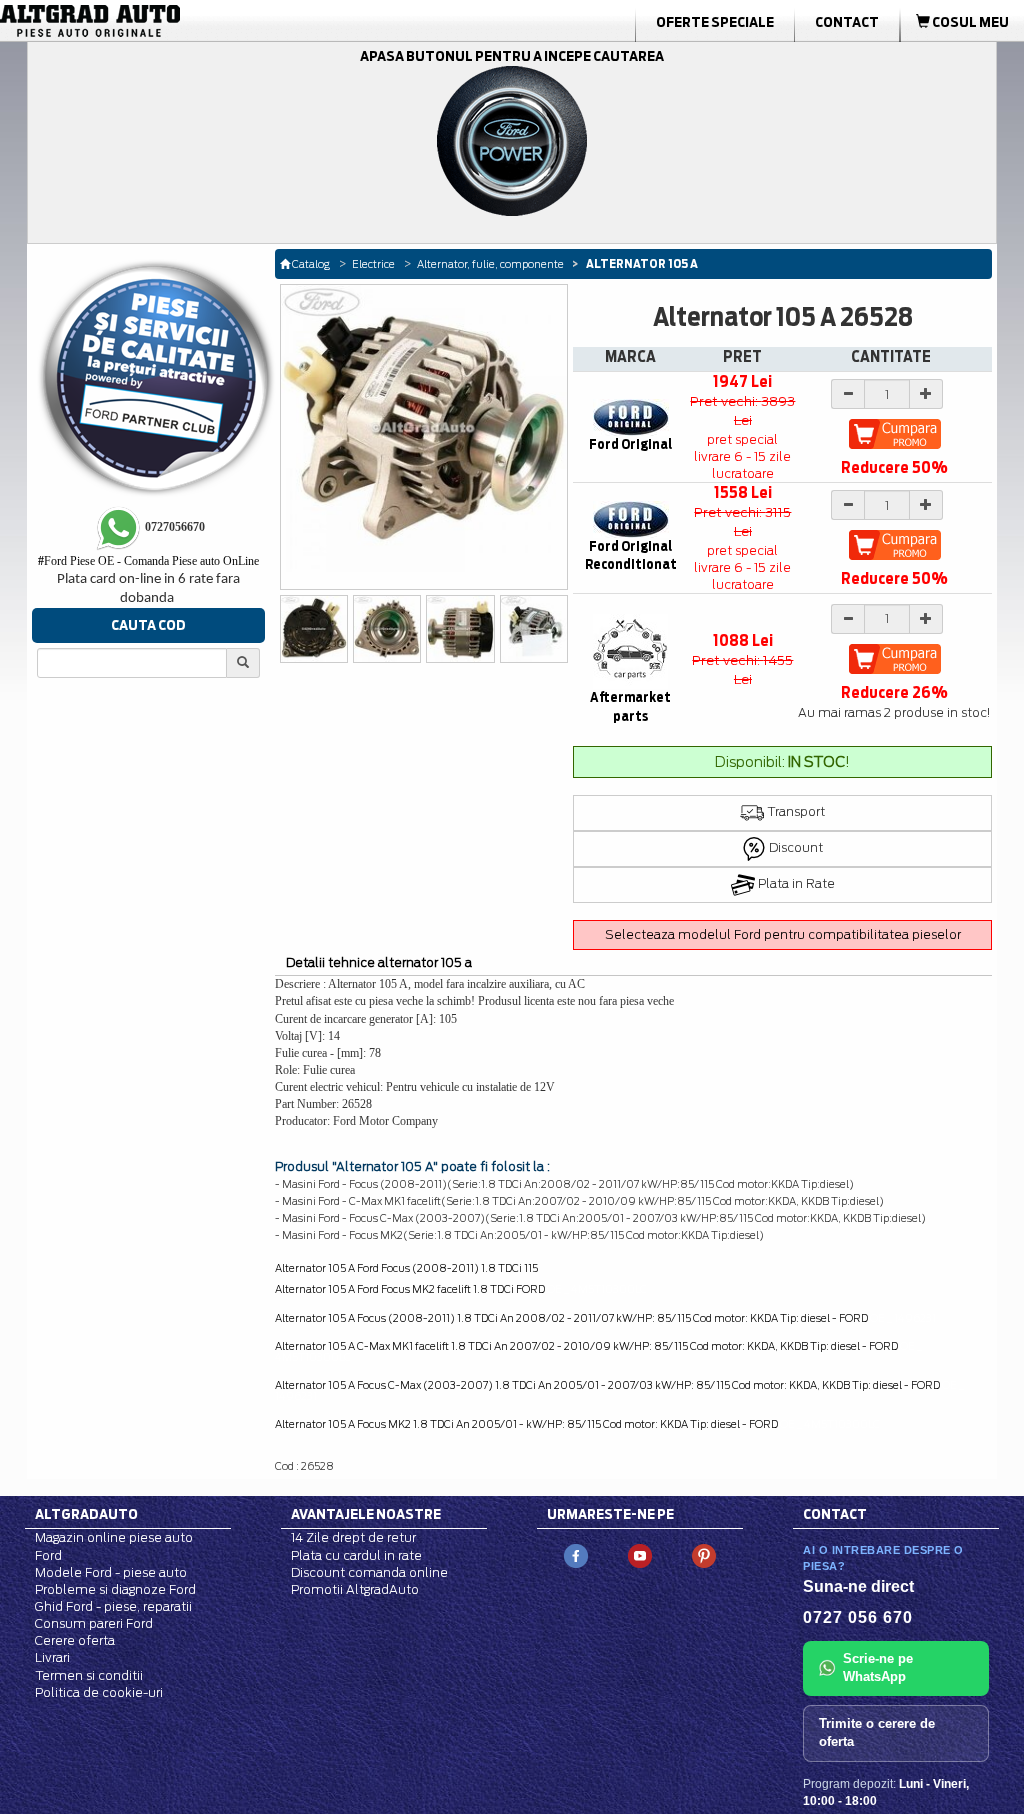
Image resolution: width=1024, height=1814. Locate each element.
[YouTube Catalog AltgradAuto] (640, 1555)
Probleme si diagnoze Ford (115, 1589)
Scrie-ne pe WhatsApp (878, 1668)
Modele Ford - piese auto (111, 1572)
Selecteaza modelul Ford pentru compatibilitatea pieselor (783, 934)
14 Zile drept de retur (353, 1537)
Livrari (52, 1657)
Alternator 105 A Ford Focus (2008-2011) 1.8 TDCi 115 (406, 1268)
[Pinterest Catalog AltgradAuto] (704, 1555)
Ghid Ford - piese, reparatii (113, 1606)
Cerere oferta (75, 1640)
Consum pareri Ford (94, 1623)
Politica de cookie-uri (99, 1692)
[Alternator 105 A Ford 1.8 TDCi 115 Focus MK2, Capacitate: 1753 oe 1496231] (460, 629)
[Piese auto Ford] (162, 21)
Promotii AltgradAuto (355, 1589)
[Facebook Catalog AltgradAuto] (576, 1555)
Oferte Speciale (715, 22)
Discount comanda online (369, 1572)
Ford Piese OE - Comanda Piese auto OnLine (148, 561)
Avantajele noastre (366, 1514)
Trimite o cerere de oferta (877, 1733)
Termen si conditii (89, 1675)
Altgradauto (86, 1514)
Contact (847, 22)
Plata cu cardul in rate (356, 1555)
